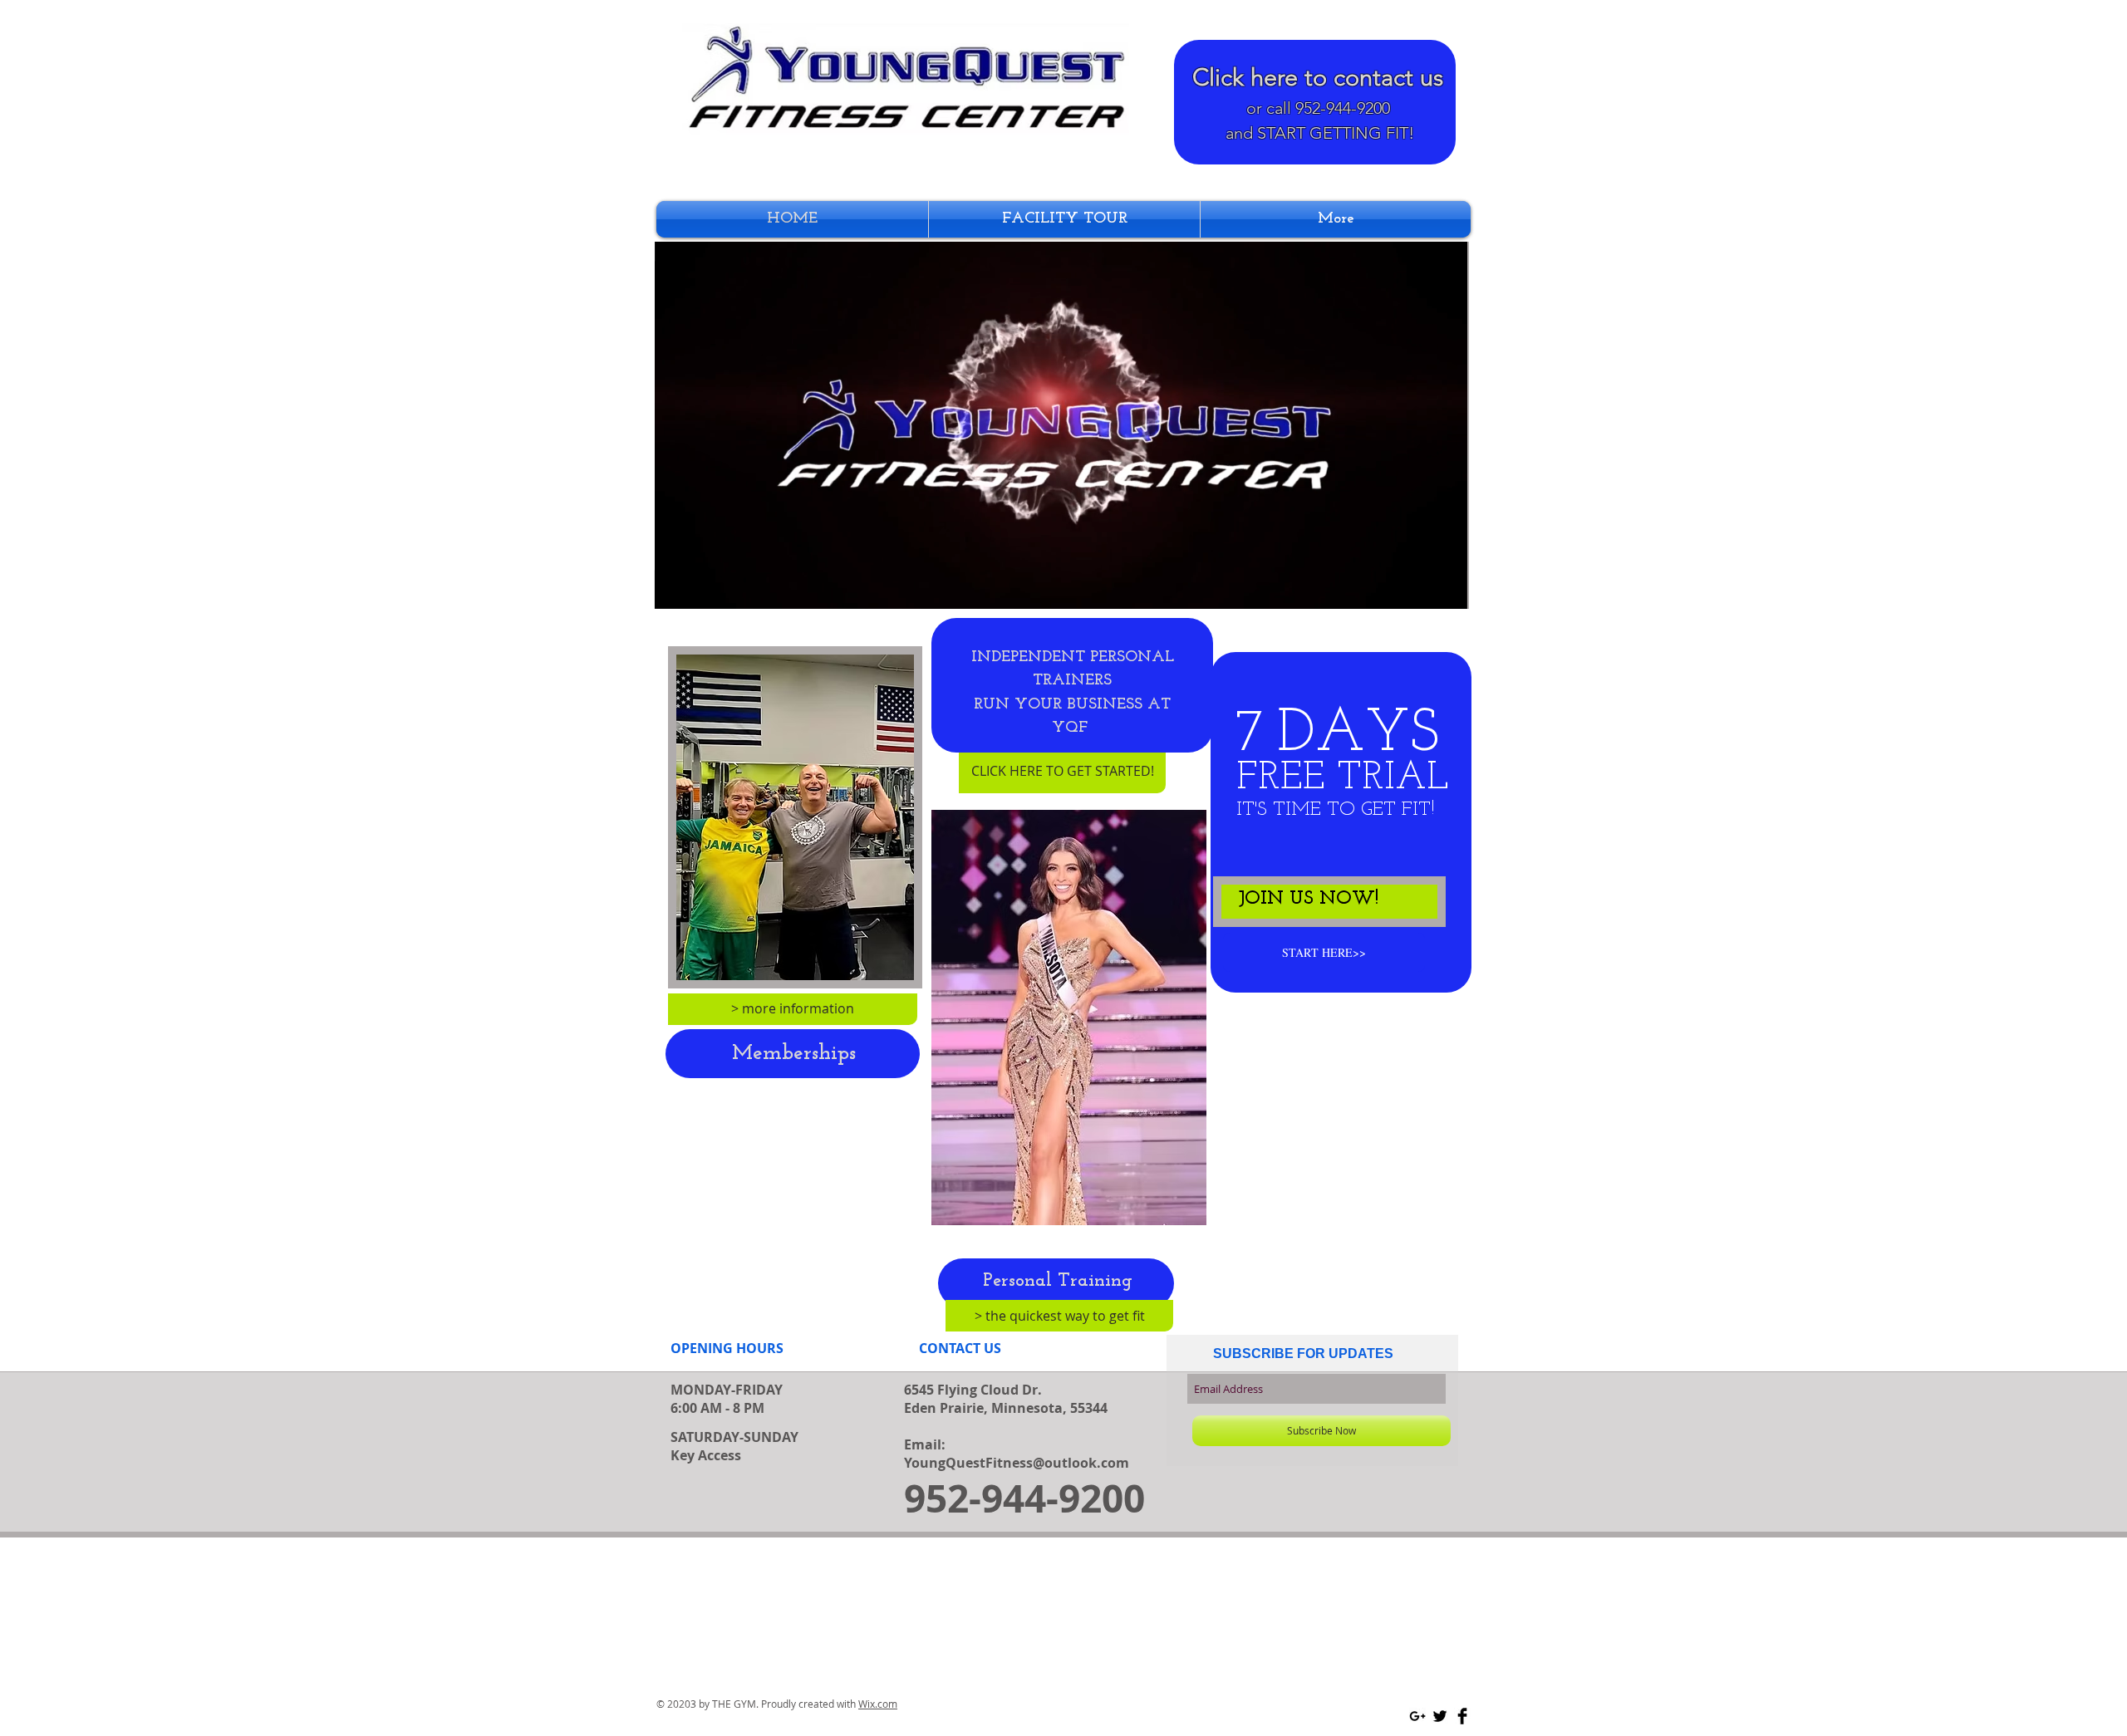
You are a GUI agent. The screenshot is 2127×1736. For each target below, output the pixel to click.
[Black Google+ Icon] (1417, 1716)
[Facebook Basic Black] (1462, 1716)
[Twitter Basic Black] (1440, 1716)
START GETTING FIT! (1336, 133)
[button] (1446, 591)
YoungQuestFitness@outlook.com (1017, 1463)
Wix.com (878, 1704)
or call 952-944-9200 (1318, 108)
